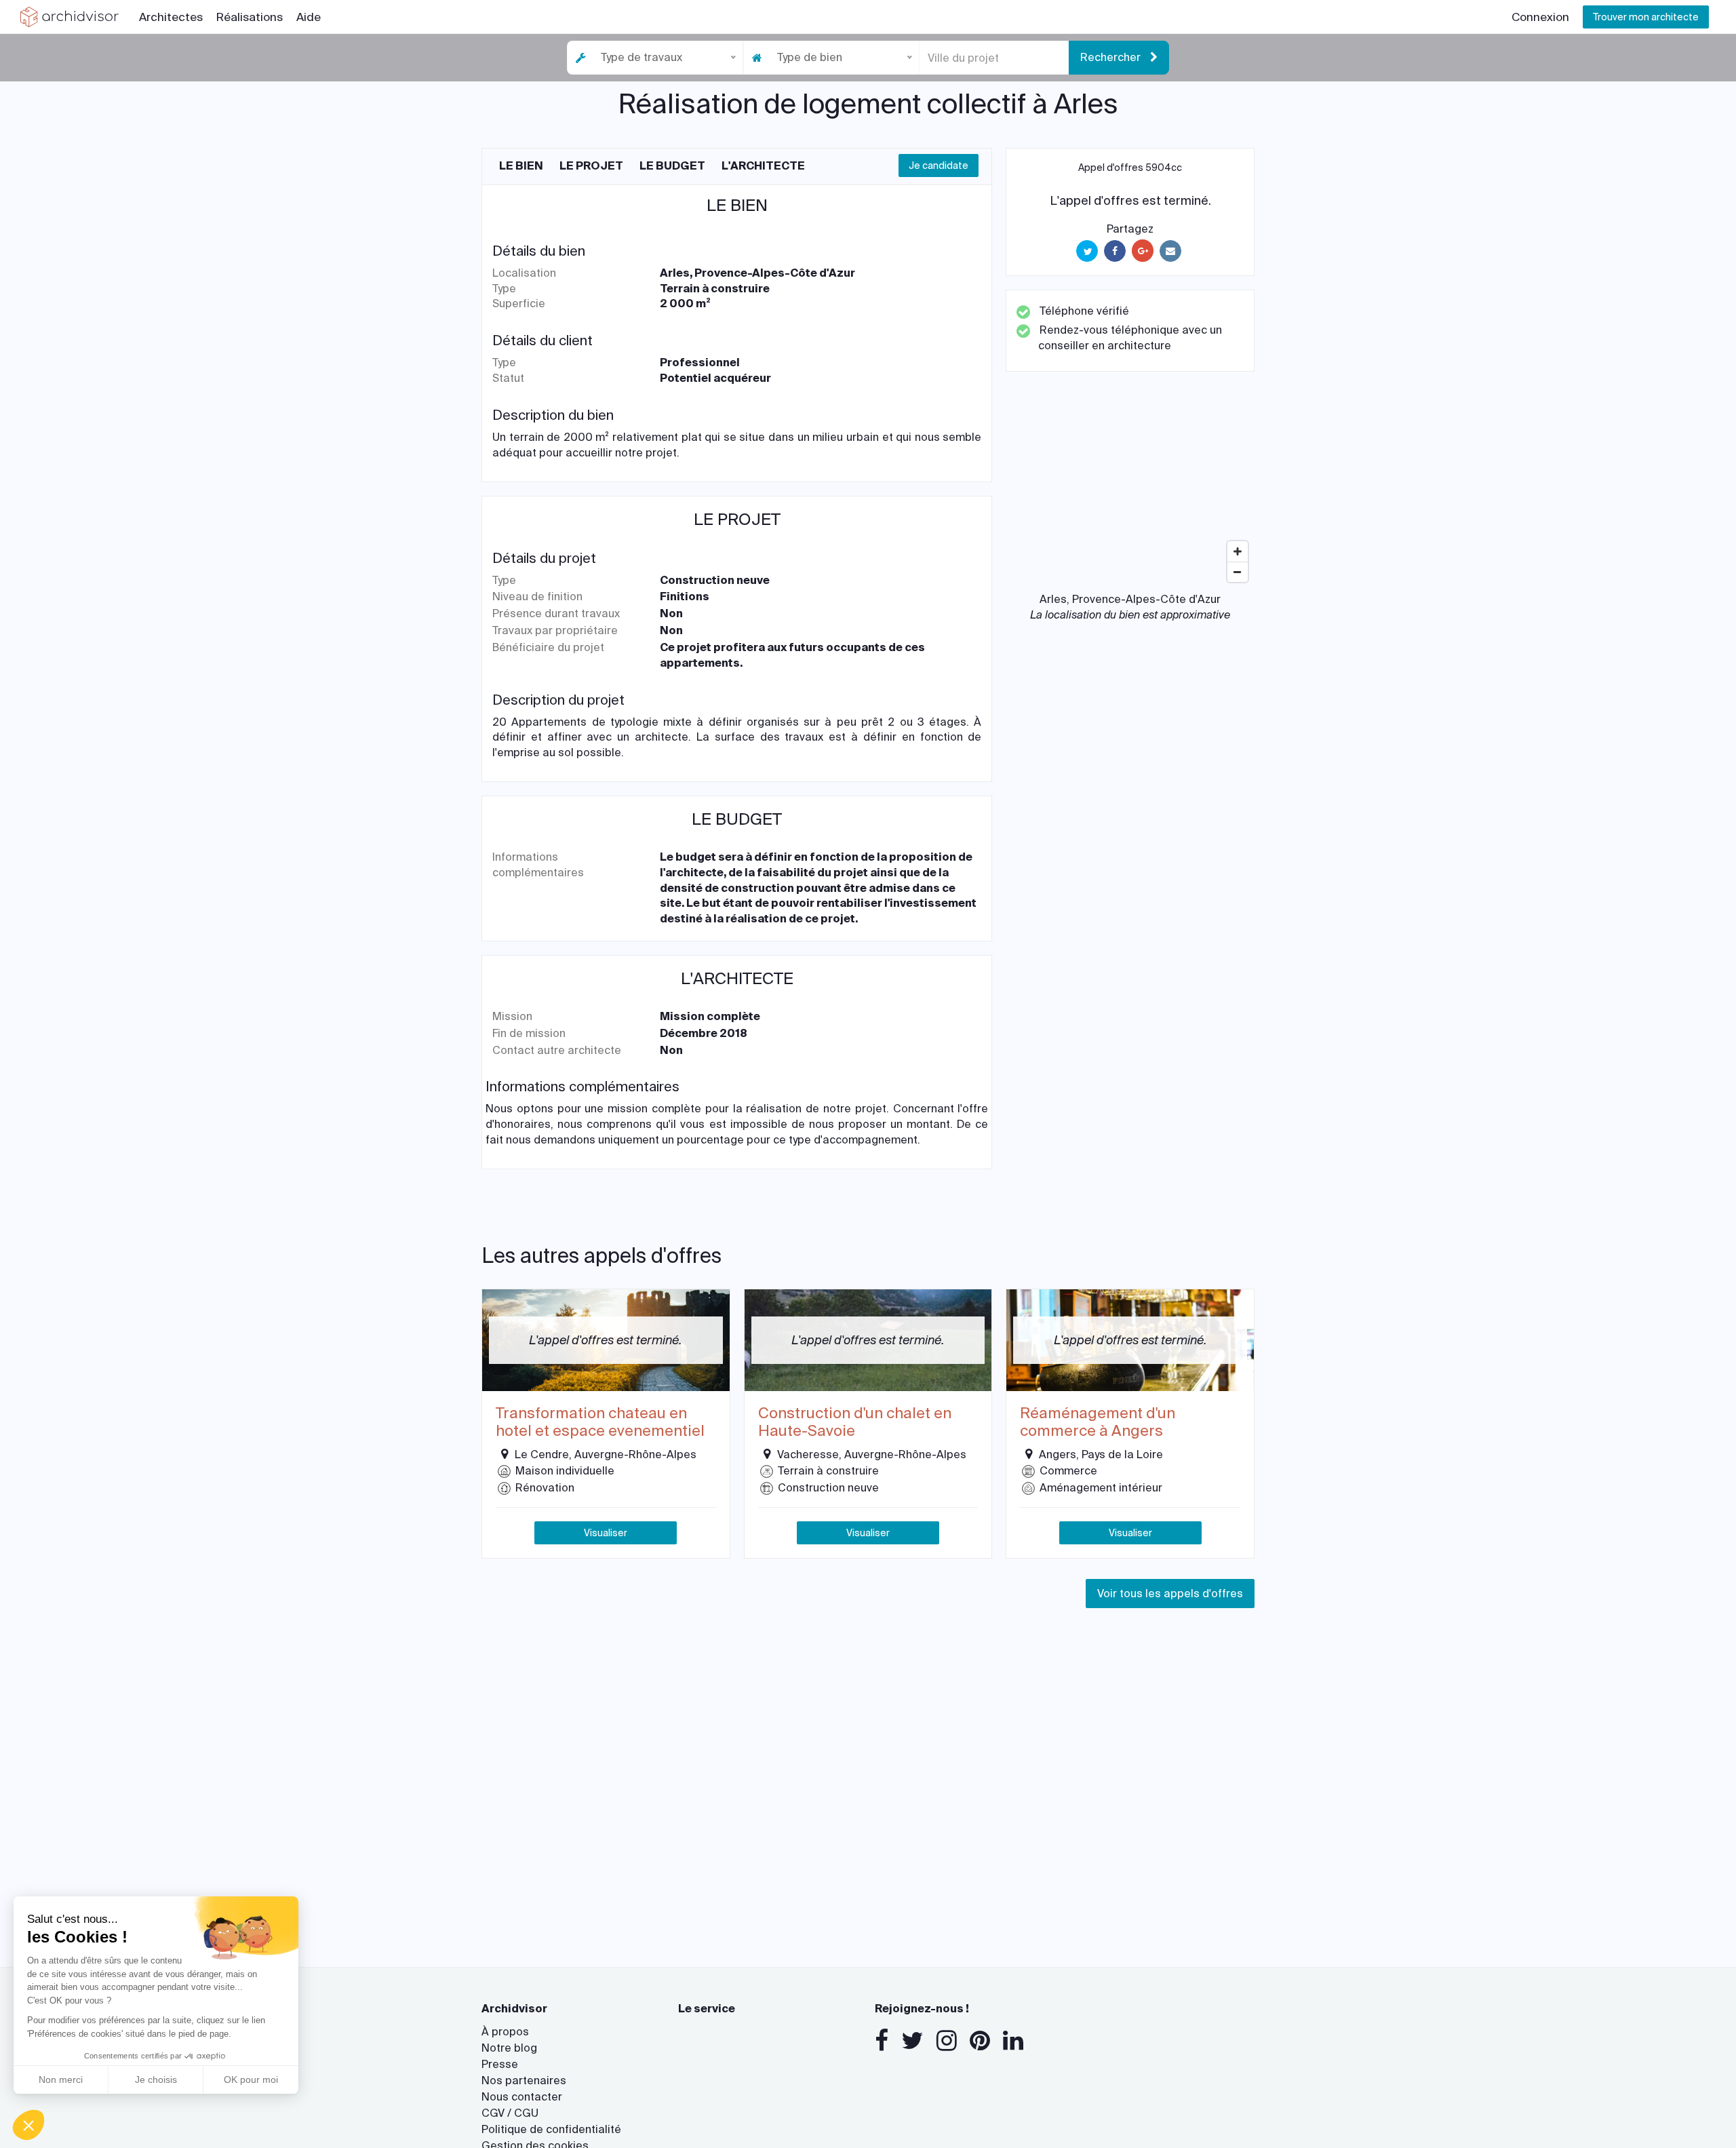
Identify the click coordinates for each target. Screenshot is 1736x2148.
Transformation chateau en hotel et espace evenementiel (600, 1423)
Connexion (1540, 17)
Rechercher (1112, 57)
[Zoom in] (1238, 551)
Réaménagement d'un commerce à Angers (1098, 1423)
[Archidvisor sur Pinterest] (980, 2041)
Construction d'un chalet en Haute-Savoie (855, 1423)
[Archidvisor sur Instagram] (947, 2041)
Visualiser (606, 1533)
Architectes (171, 17)
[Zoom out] (1238, 572)
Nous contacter (522, 2097)
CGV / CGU (510, 2113)
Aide (309, 17)
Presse (500, 2064)
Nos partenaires (524, 2081)
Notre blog (509, 2048)
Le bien (521, 166)
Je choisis (156, 2079)
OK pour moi (251, 2079)
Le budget (672, 166)
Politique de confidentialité (551, 2129)
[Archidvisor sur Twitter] (912, 2041)
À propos (505, 2032)
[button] (28, 2125)
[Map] (1130, 487)
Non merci (61, 2079)
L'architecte (763, 166)
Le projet (591, 166)
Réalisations (250, 17)
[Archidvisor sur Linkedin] (1013, 2041)
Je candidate (939, 165)
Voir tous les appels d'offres (1170, 1594)
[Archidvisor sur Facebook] (882, 2041)
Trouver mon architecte (1646, 17)
